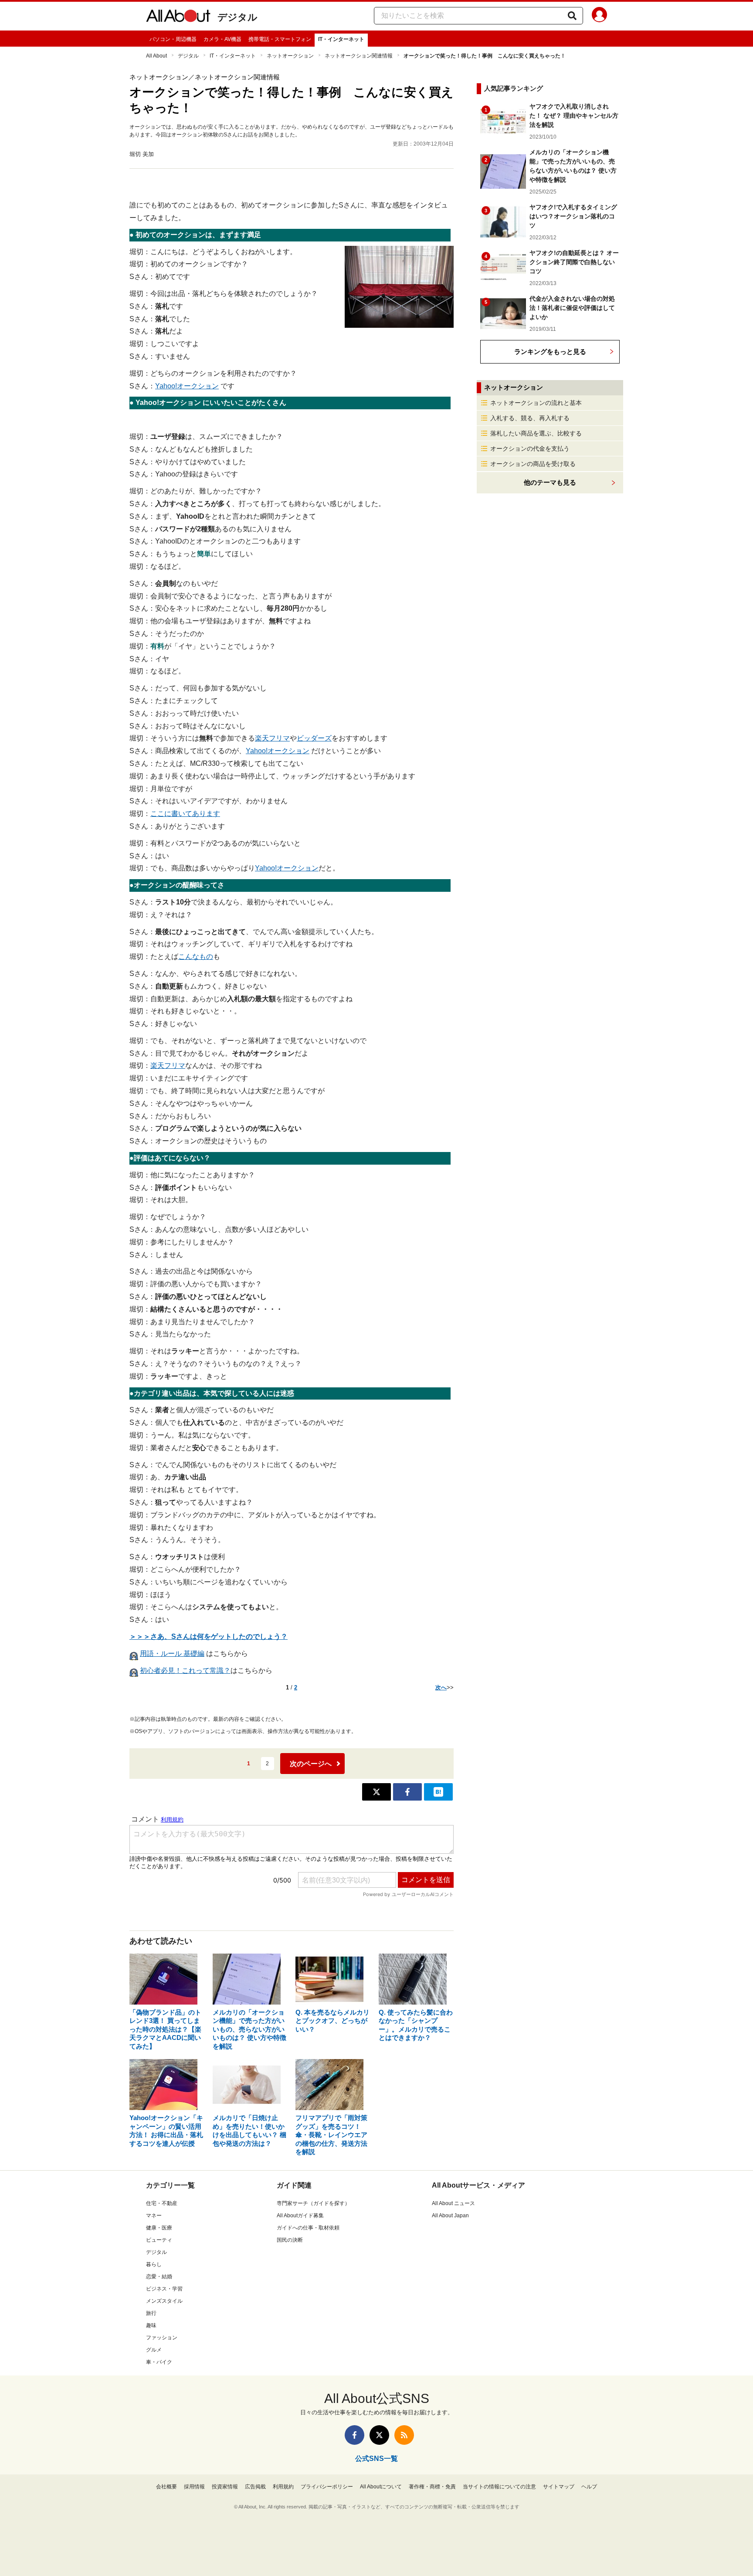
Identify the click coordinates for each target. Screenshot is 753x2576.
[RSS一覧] (404, 2435)
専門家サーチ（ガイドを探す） (313, 2203)
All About (156, 56)
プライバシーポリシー (327, 2487)
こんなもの (196, 957)
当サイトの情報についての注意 (499, 2487)
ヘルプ (589, 2487)
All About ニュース (453, 2203)
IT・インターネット (341, 39)
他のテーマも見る (550, 482)
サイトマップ (559, 2487)
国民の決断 (290, 2240)
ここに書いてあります (185, 814)
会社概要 (166, 2487)
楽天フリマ (272, 738)
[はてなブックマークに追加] (438, 1792)
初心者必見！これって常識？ (185, 1670)
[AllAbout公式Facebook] (354, 2435)
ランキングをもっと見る (550, 352)
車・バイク (159, 2362)
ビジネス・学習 (164, 2289)
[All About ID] (599, 16)
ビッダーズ (314, 738)
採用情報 (194, 2487)
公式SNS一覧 (376, 2459)
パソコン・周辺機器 (173, 39)
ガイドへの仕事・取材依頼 (308, 2228)
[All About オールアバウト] (178, 17)
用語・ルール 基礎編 (172, 1653)
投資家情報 (225, 2487)
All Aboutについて (381, 2487)
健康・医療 (159, 2228)
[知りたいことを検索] (572, 16)
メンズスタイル (164, 2301)
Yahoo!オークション (187, 386)
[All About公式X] (379, 2435)
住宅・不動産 (162, 2203)
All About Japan (450, 2216)
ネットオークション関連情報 (359, 56)
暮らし (154, 2264)
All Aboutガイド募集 (300, 2216)
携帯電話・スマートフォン (280, 39)
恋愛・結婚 (159, 2277)
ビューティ (159, 2240)
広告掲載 (255, 2487)
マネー (154, 2216)
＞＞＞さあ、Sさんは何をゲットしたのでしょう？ (209, 1636)
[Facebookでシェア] (407, 1792)
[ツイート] (376, 1792)
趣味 (151, 2325)
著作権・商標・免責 (432, 2487)
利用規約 (283, 2487)
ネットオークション (290, 56)
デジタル (237, 17)
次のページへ (311, 1764)
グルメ (154, 2350)
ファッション (162, 2338)
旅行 (151, 2313)
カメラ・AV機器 (222, 39)
